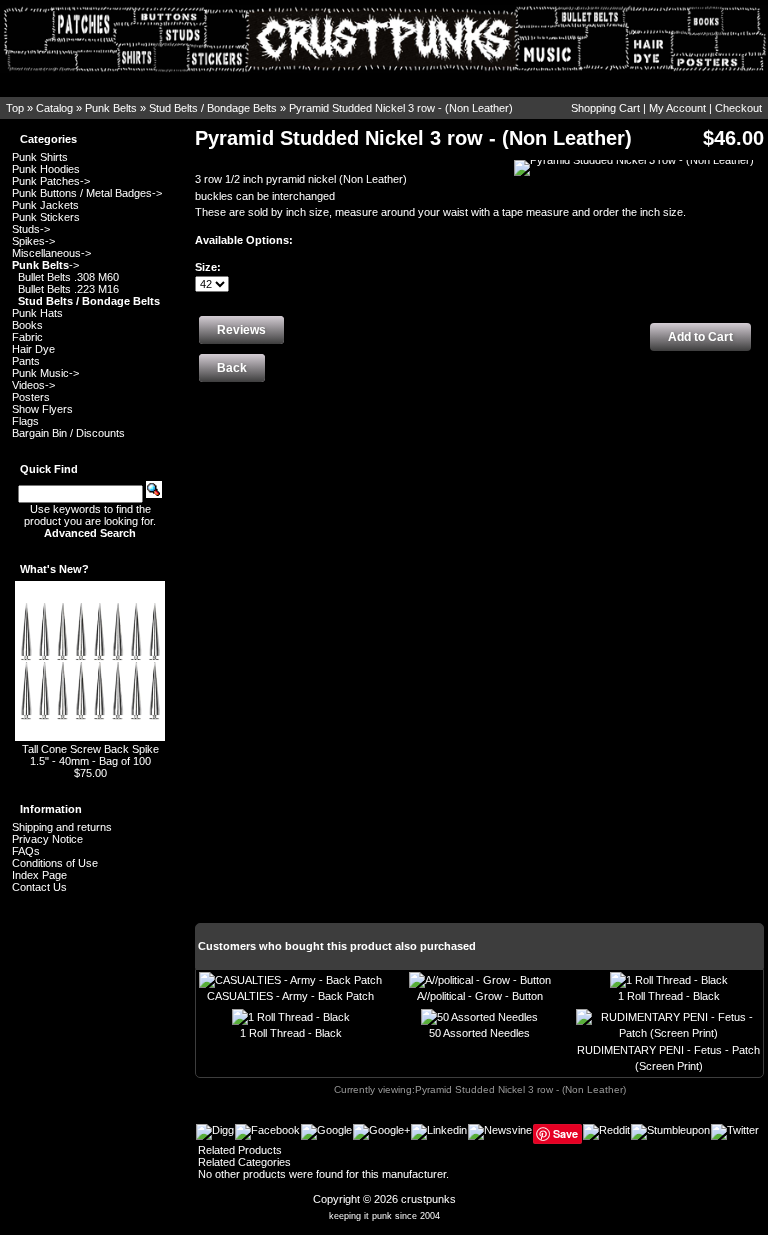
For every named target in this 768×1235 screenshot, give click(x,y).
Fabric (27, 337)
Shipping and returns (62, 827)
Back (232, 368)
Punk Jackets (45, 205)
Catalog (54, 108)
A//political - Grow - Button (480, 996)
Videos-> (33, 385)
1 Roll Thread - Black (669, 996)
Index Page (39, 875)
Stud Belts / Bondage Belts (213, 108)
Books (27, 325)
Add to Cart (700, 337)
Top (15, 108)
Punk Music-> (45, 373)
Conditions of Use (55, 863)
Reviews (241, 330)
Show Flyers (42, 409)
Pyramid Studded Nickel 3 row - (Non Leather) (401, 108)
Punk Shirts (40, 157)
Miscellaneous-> (51, 253)
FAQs (26, 851)
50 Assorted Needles (479, 1033)
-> (45, 265)
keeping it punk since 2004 (384, 1216)
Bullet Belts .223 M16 (68, 289)
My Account (677, 108)
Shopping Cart (605, 108)
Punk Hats (37, 313)
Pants (26, 361)
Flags (25, 421)
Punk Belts (111, 108)
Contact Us (39, 887)
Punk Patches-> (51, 181)
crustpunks (428, 1199)
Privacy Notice (47, 839)
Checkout (738, 108)
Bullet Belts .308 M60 (68, 277)
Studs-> (31, 229)
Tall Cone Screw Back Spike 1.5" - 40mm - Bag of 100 (90, 755)
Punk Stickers (46, 217)
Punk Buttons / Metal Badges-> (87, 193)
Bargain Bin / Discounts (68, 433)
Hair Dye (33, 349)
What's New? (54, 569)
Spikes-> (33, 241)
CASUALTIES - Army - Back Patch (290, 996)
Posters (31, 397)
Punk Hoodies (46, 169)
